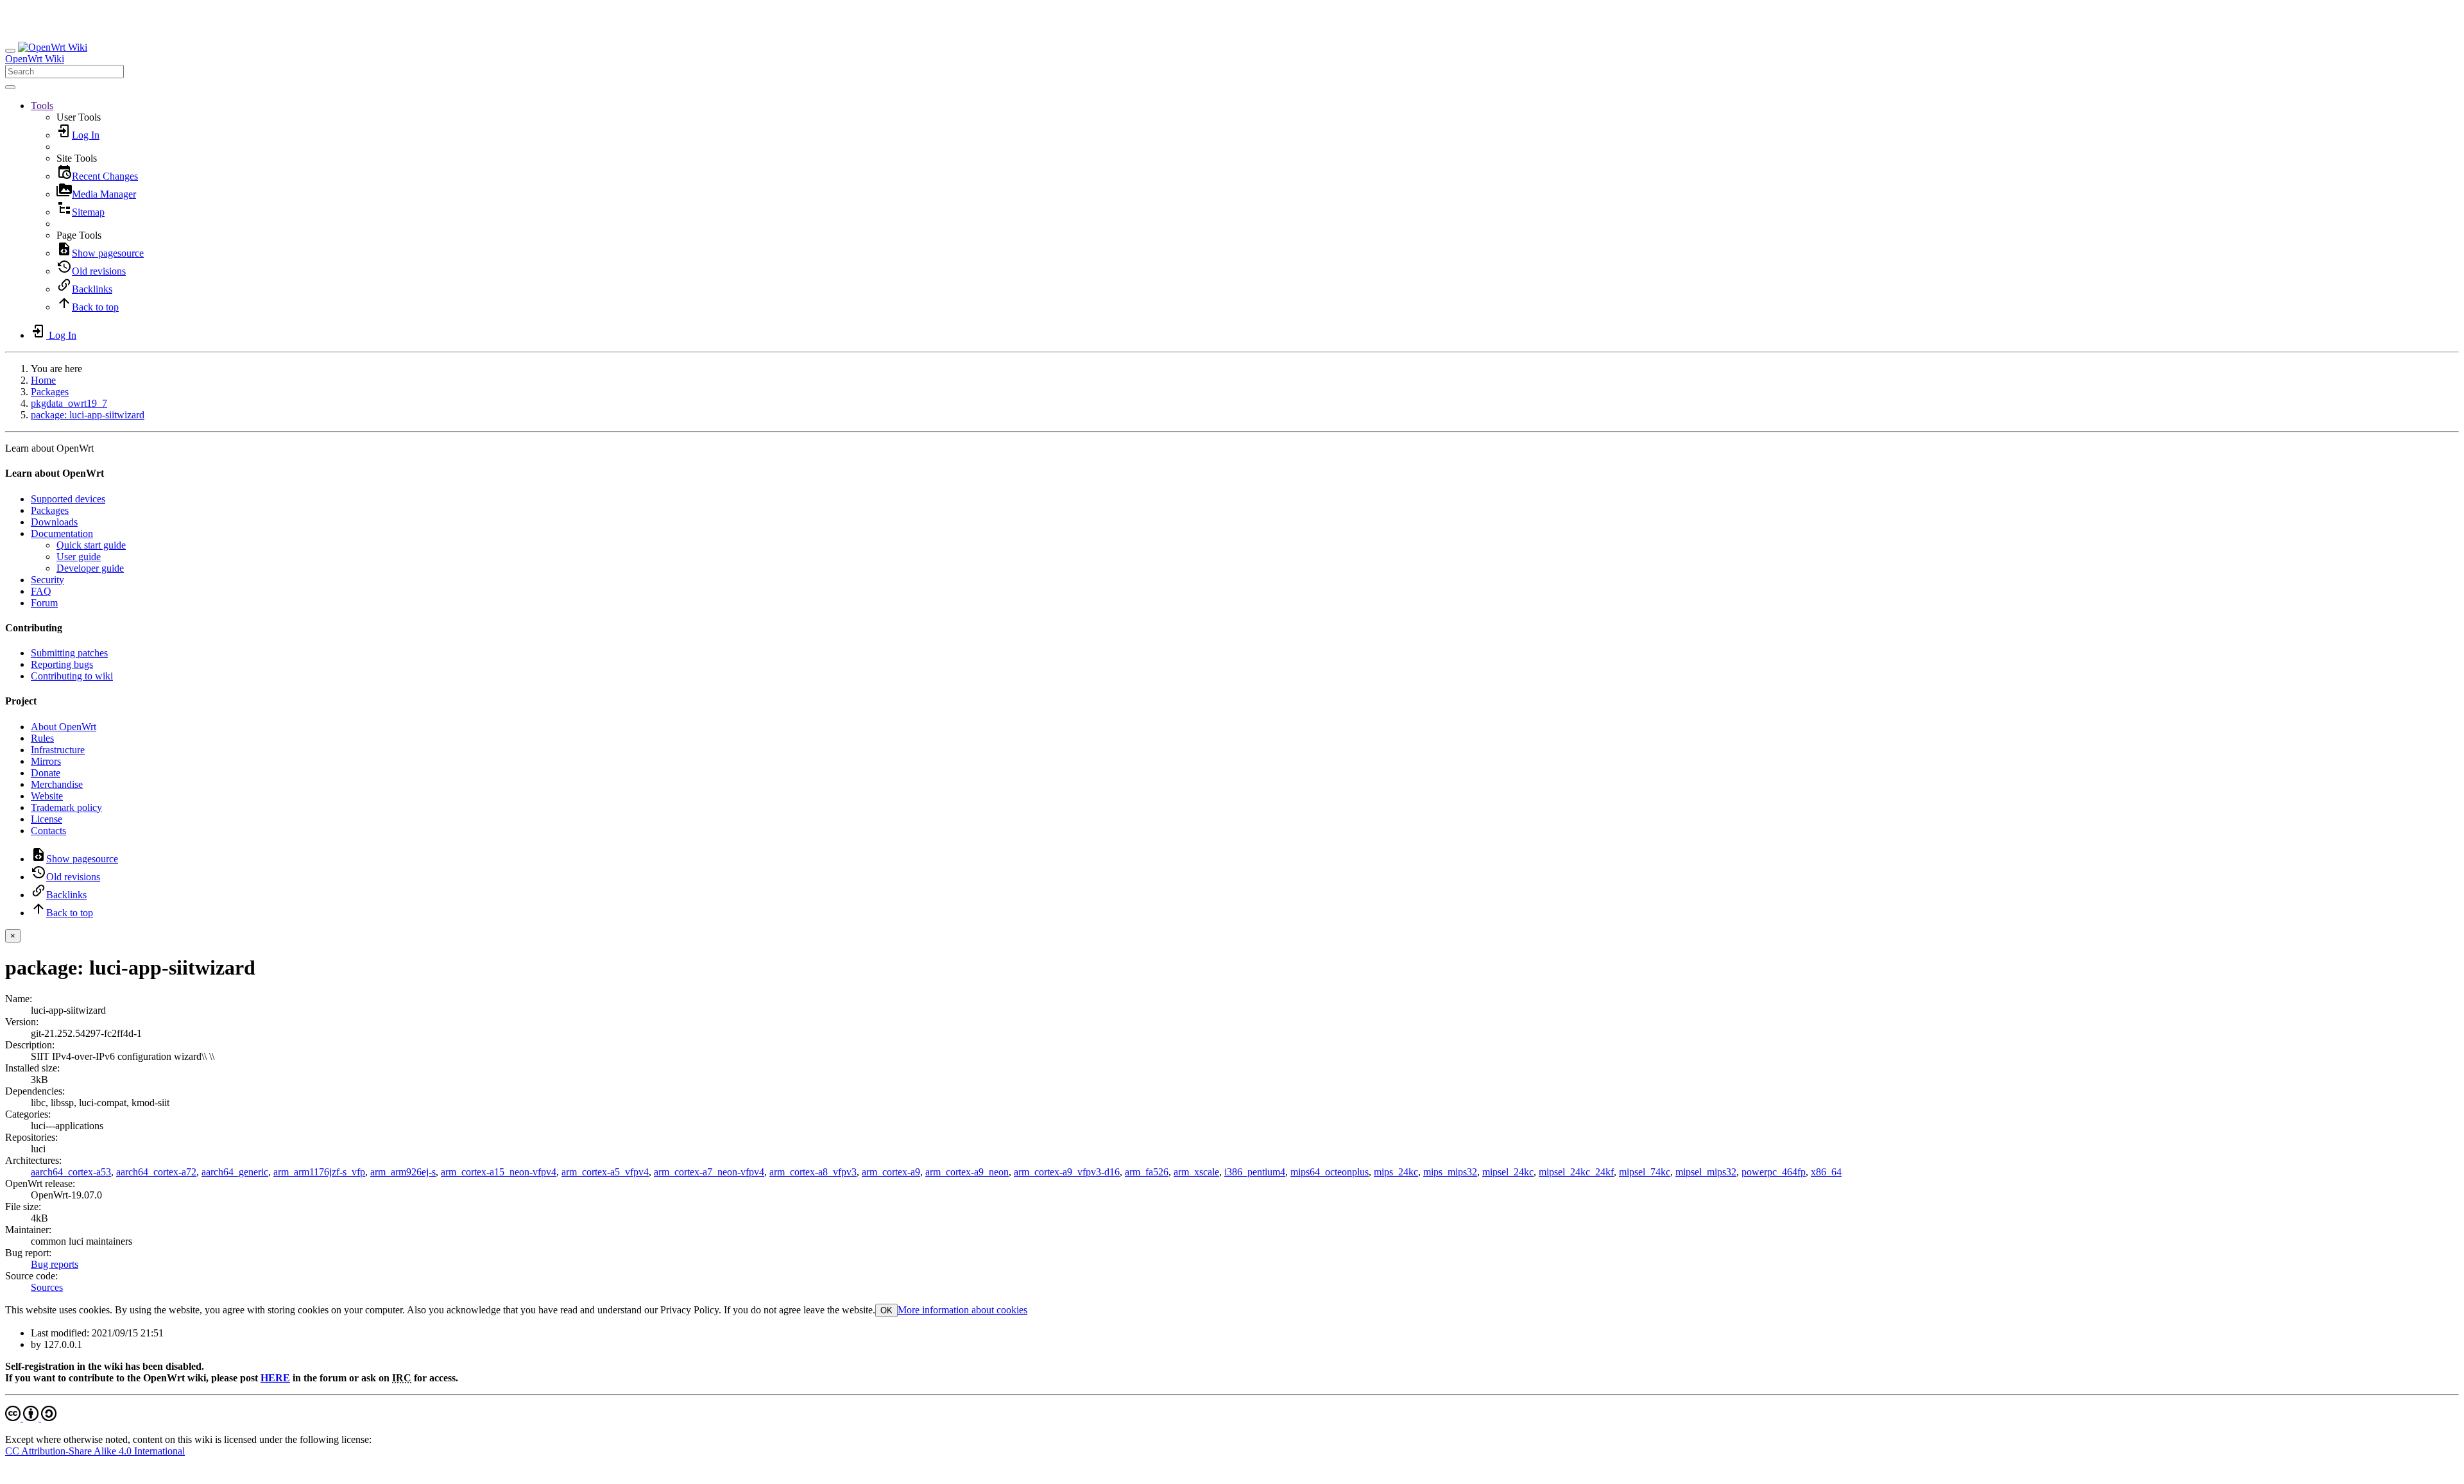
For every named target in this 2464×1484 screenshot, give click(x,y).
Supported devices (68, 499)
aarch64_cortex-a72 (156, 1172)
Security (47, 580)
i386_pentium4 (1255, 1172)
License (47, 819)
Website (47, 796)
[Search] (10, 87)
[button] (42, 106)
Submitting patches (69, 653)
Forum (44, 603)
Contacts (48, 831)
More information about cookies (963, 1310)
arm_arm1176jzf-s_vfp (319, 1172)
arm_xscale (1196, 1172)
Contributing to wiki (72, 676)
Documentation (62, 533)
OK (886, 1310)
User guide (79, 557)
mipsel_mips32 (1706, 1172)
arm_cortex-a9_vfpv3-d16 (1067, 1172)
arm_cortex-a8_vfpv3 (813, 1172)
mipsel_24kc (1508, 1172)
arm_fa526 (1147, 1172)
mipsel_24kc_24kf (1576, 1172)
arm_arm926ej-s (403, 1172)
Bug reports (55, 1264)
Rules (42, 738)
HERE (275, 1378)
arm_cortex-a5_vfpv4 (605, 1172)
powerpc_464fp (1774, 1172)
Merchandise (57, 784)
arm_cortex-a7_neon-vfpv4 (709, 1172)
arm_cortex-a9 (891, 1172)
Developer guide (90, 568)
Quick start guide (91, 545)
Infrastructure (58, 750)
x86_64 (1826, 1172)
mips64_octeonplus (1330, 1172)
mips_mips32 (1450, 1172)
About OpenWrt (64, 727)
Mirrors (46, 761)
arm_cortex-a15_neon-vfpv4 (499, 1172)
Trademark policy (66, 807)
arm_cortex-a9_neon (967, 1172)
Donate (46, 773)
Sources (47, 1287)
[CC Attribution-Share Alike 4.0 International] (31, 1418)
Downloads (54, 522)
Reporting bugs (62, 664)
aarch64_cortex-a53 (71, 1172)
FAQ (41, 591)
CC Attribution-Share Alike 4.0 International (95, 1451)
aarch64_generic (235, 1172)
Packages (50, 392)
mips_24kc (1396, 1172)
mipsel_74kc (1645, 1172)
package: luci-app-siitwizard (88, 415)
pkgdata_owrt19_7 (69, 403)
